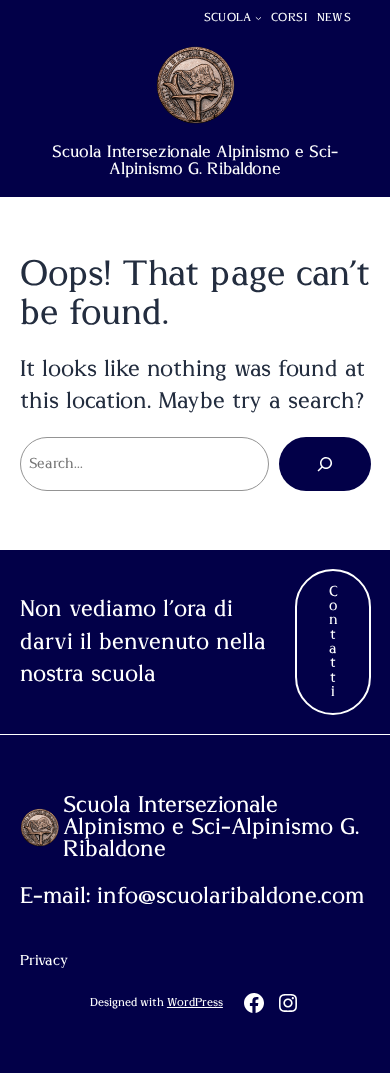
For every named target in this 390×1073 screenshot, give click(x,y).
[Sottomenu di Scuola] (258, 17)
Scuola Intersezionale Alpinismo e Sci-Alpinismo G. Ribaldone (195, 160)
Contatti (333, 642)
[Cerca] (325, 464)
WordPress (195, 1002)
